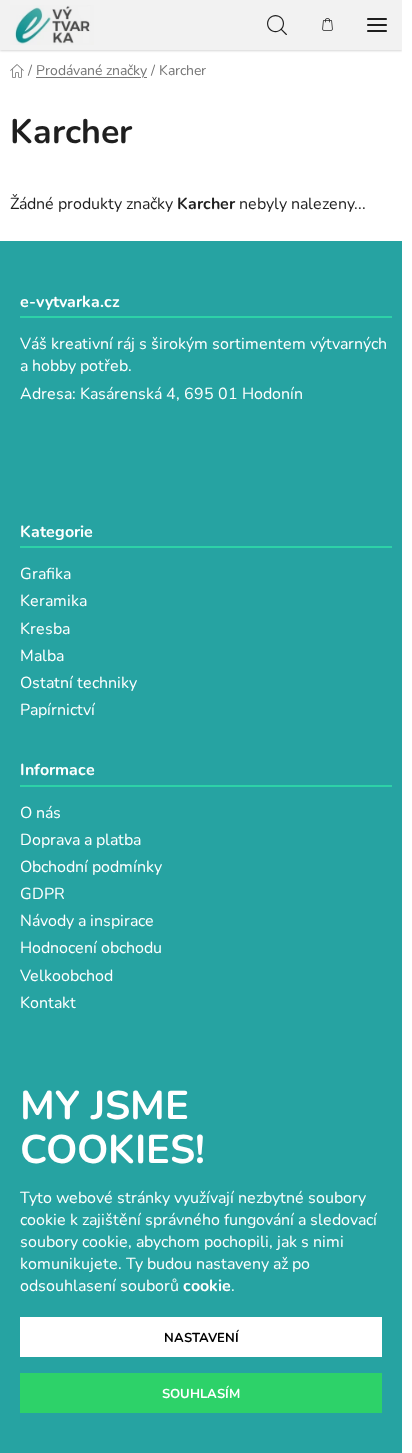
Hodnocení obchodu (91, 948)
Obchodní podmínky (91, 867)
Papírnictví (57, 710)
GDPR (42, 894)
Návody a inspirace (87, 921)
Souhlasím (201, 1394)
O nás (40, 813)
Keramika (53, 601)
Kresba (45, 629)
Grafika (45, 574)
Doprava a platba (80, 840)
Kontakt (48, 1003)
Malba (42, 656)
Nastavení (201, 1338)
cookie (207, 1286)
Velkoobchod (66, 976)
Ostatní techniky (78, 683)
